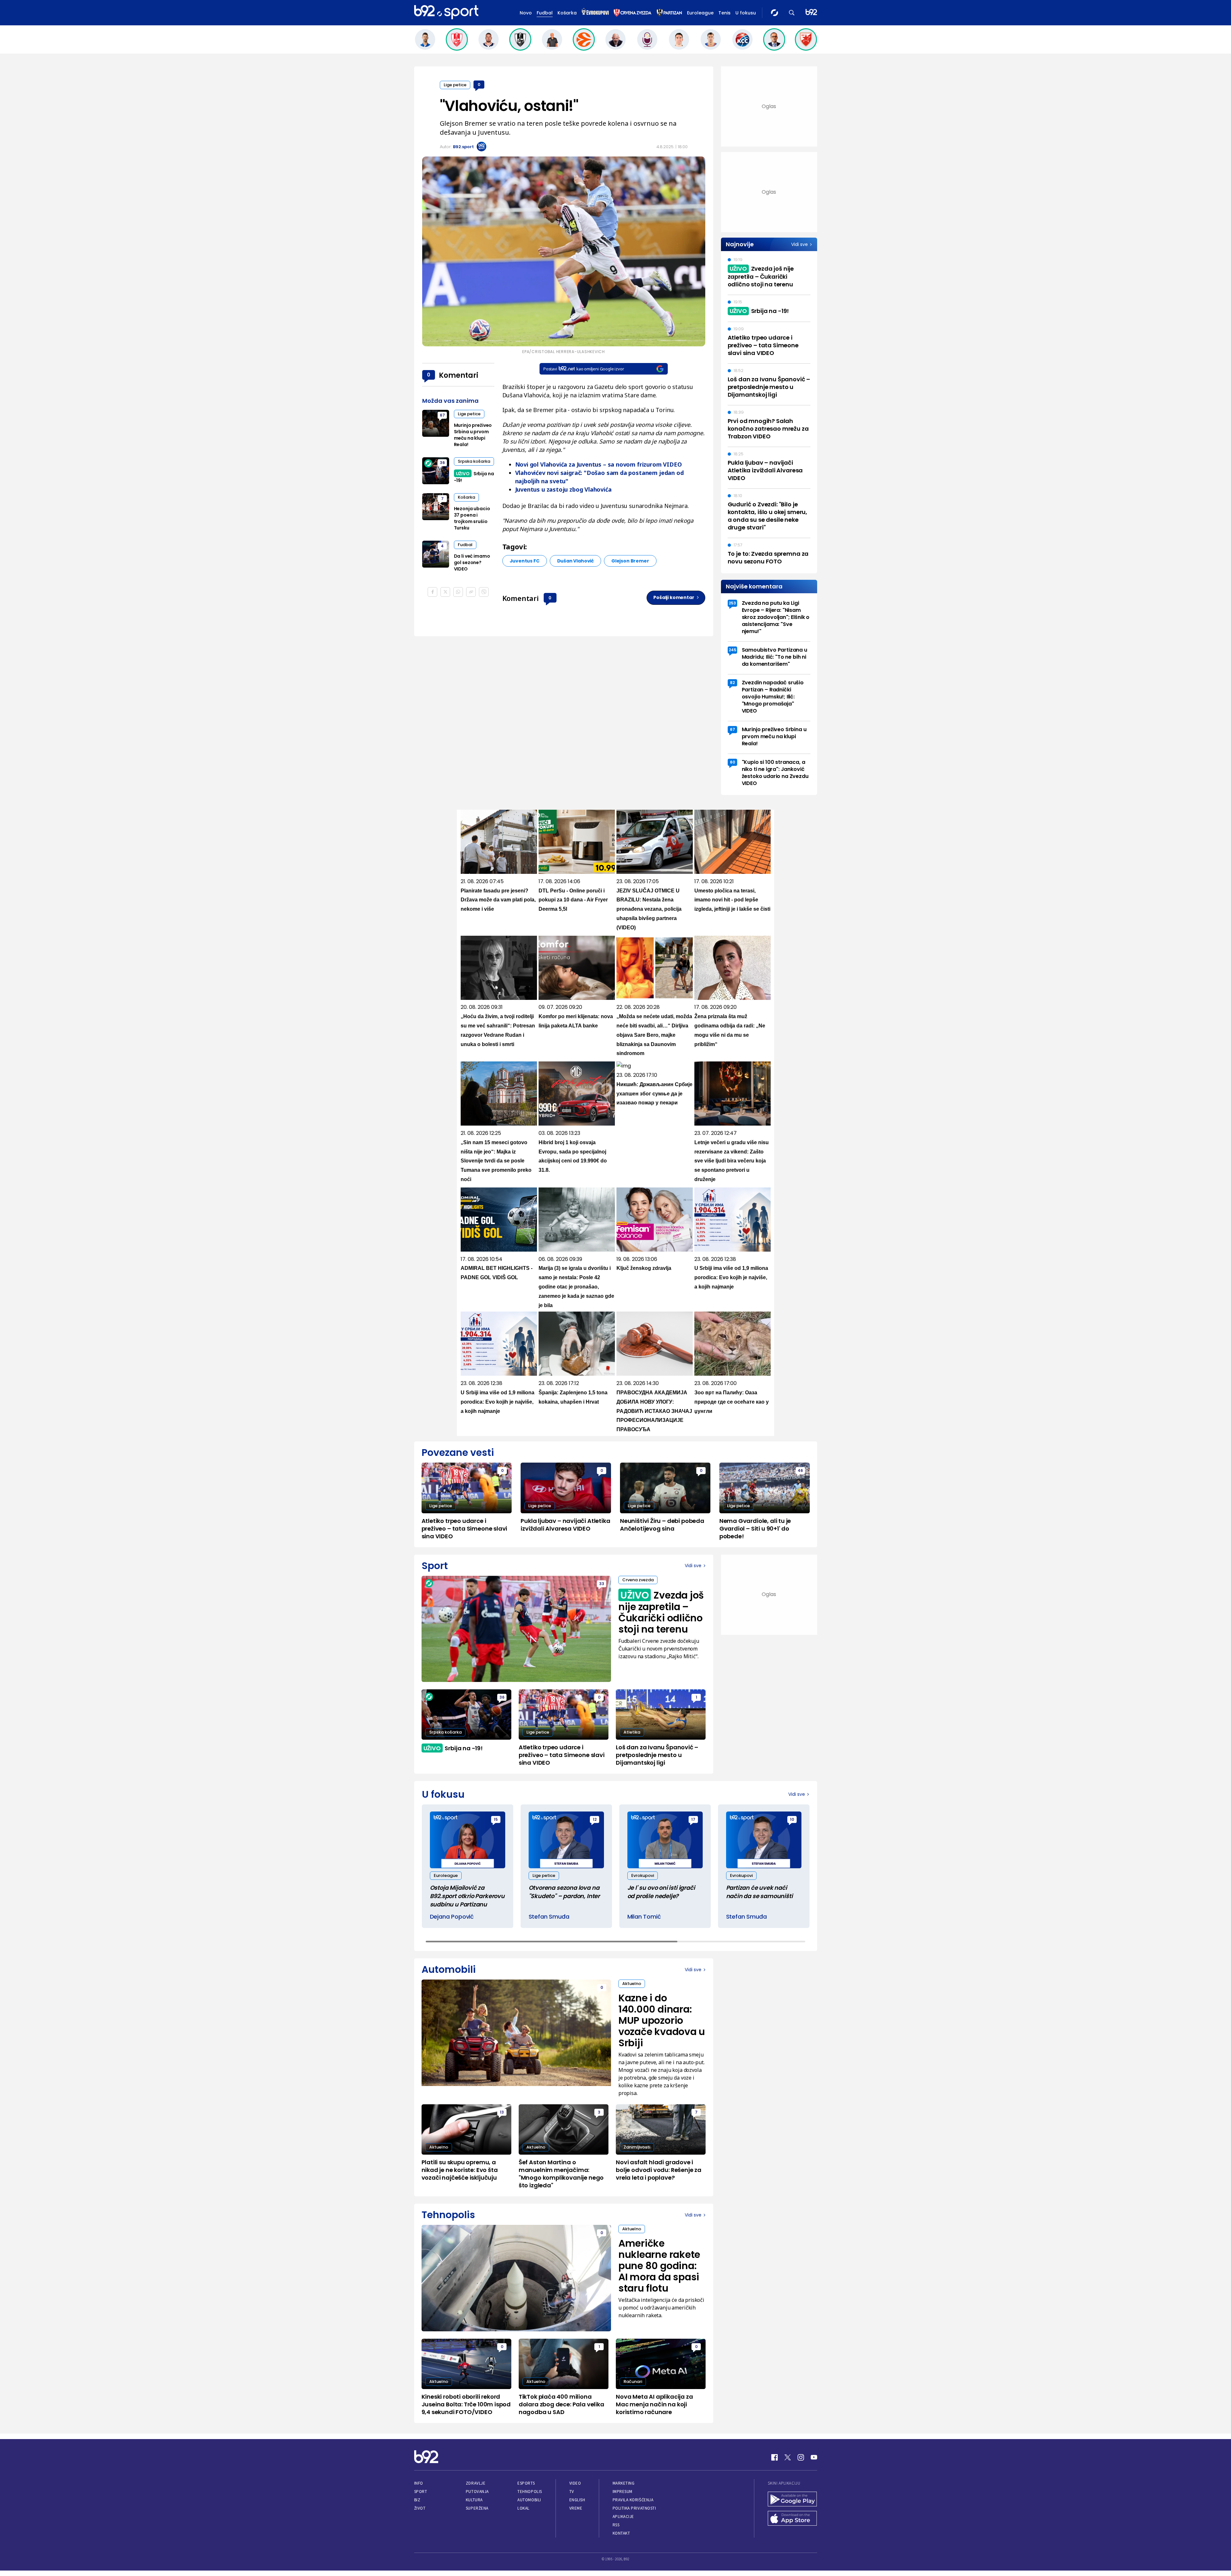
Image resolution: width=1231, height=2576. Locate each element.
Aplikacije (623, 2517)
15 (496, 1819)
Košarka (567, 13)
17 (693, 1819)
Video (575, 2483)
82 (732, 683)
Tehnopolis (530, 2492)
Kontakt (621, 2533)
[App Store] (792, 2519)
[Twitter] (788, 2457)
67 (442, 415)
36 (442, 463)
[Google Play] (792, 2500)
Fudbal (545, 13)
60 (733, 762)
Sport (421, 2492)
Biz (417, 2500)
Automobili (529, 2500)
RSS (616, 2525)
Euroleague (700, 13)
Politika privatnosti (634, 2508)
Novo (526, 13)
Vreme (576, 2508)
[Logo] (446, 13)
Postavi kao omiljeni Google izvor (584, 369)
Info (419, 2483)
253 (732, 603)
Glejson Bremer (630, 561)
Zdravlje (476, 2483)
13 (502, 2112)
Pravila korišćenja (633, 2500)
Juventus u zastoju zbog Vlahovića (563, 489)
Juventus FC (525, 561)
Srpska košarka (474, 461)
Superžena (477, 2508)
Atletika (632, 1732)
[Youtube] (814, 2457)
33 (602, 1584)
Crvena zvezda (638, 1580)
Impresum (623, 2492)
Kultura (474, 2500)
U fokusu (746, 13)
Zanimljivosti (637, 2147)
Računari (633, 2382)
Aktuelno (632, 1984)
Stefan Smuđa (549, 1917)
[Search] (792, 13)
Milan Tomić (644, 1917)
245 (733, 650)
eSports (526, 2483)
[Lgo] (811, 13)
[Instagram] (801, 2457)
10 (792, 1819)
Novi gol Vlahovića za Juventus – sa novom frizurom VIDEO (599, 464)
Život (420, 2508)
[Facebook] (775, 2457)
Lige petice (455, 85)
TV (572, 2492)
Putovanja (477, 2492)
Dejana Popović (452, 1917)
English (577, 2500)
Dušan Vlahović (575, 561)
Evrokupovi (643, 1875)
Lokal (523, 2508)
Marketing (624, 2483)
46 (800, 1470)
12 (595, 1819)
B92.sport (463, 147)
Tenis (724, 13)
